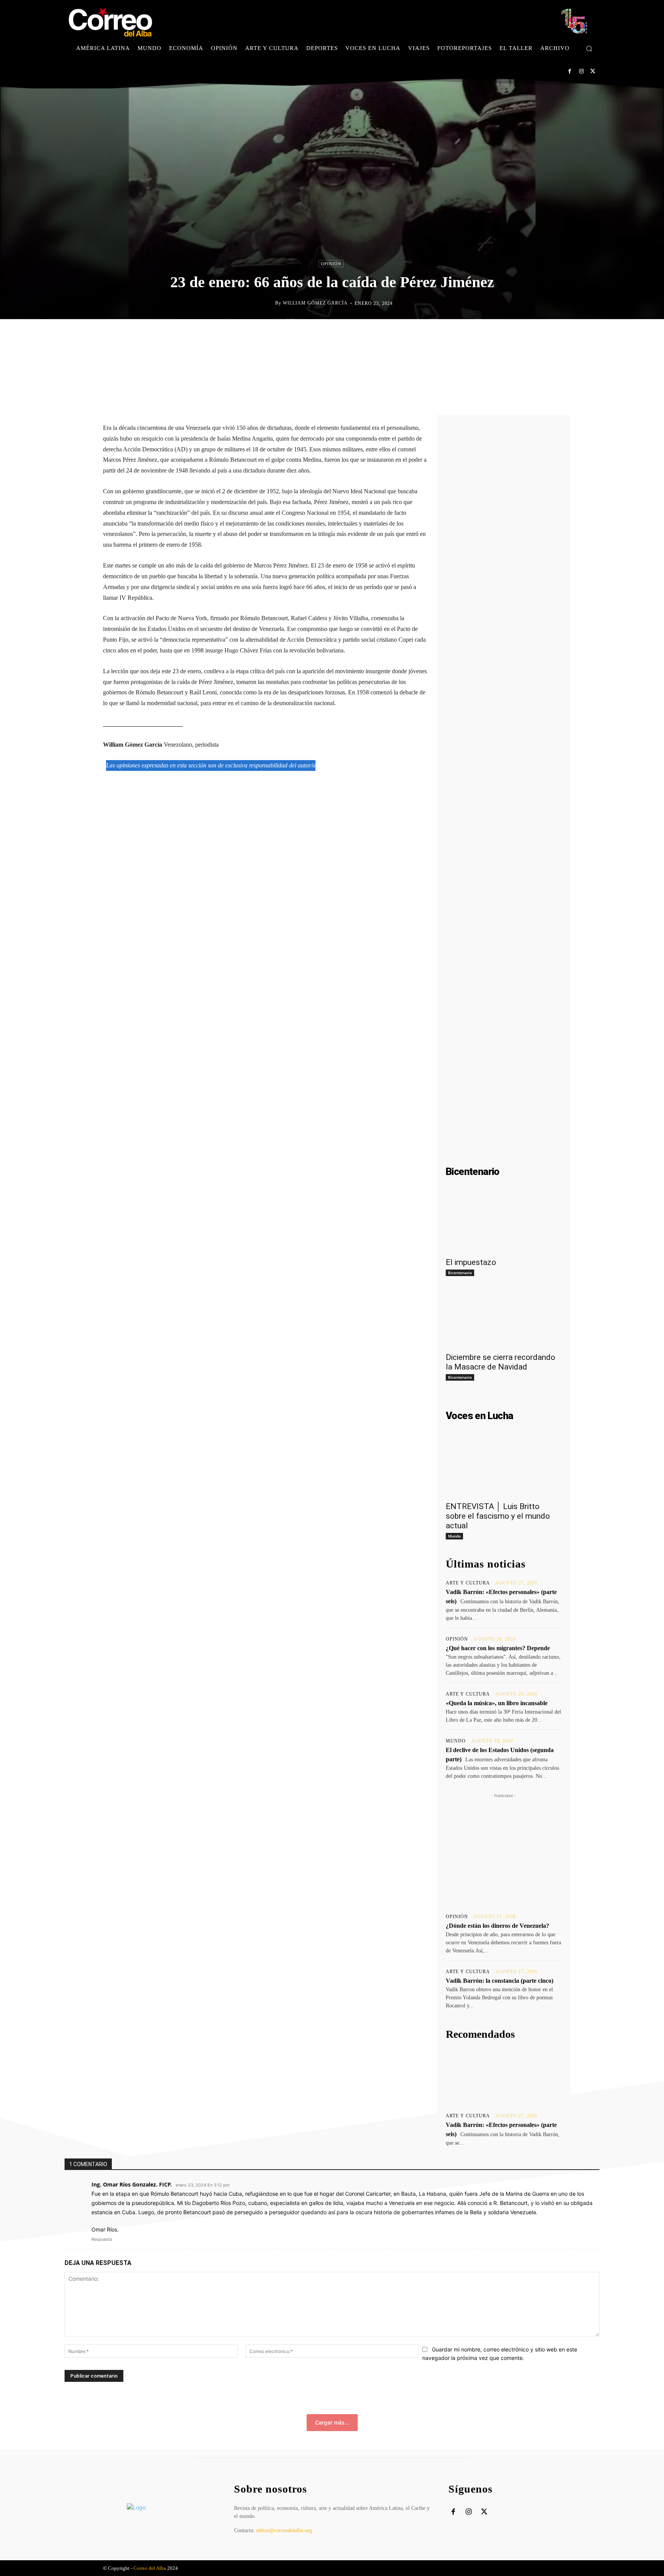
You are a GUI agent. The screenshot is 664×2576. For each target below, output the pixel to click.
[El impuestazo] (503, 1224)
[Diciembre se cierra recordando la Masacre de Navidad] (503, 1319)
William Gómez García (315, 303)
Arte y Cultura (468, 1583)
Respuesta (102, 2239)
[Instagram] (581, 71)
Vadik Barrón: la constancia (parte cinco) (500, 1981)
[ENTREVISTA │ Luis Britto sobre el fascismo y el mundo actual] (503, 1468)
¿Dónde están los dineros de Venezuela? (497, 1926)
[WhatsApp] (368, 335)
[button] (589, 48)
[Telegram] (386, 335)
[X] (593, 71)
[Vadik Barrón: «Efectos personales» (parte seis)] (503, 2077)
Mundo (454, 1536)
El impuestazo (471, 1262)
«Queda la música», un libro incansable (497, 1703)
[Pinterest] (350, 335)
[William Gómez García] (269, 303)
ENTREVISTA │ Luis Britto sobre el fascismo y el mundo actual (498, 1516)
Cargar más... (332, 2422)
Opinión (331, 264)
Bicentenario (460, 1273)
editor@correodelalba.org (284, 2530)
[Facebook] (570, 71)
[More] (404, 335)
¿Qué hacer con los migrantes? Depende (498, 1648)
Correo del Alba (150, 2568)
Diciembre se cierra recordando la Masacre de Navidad (500, 1362)
